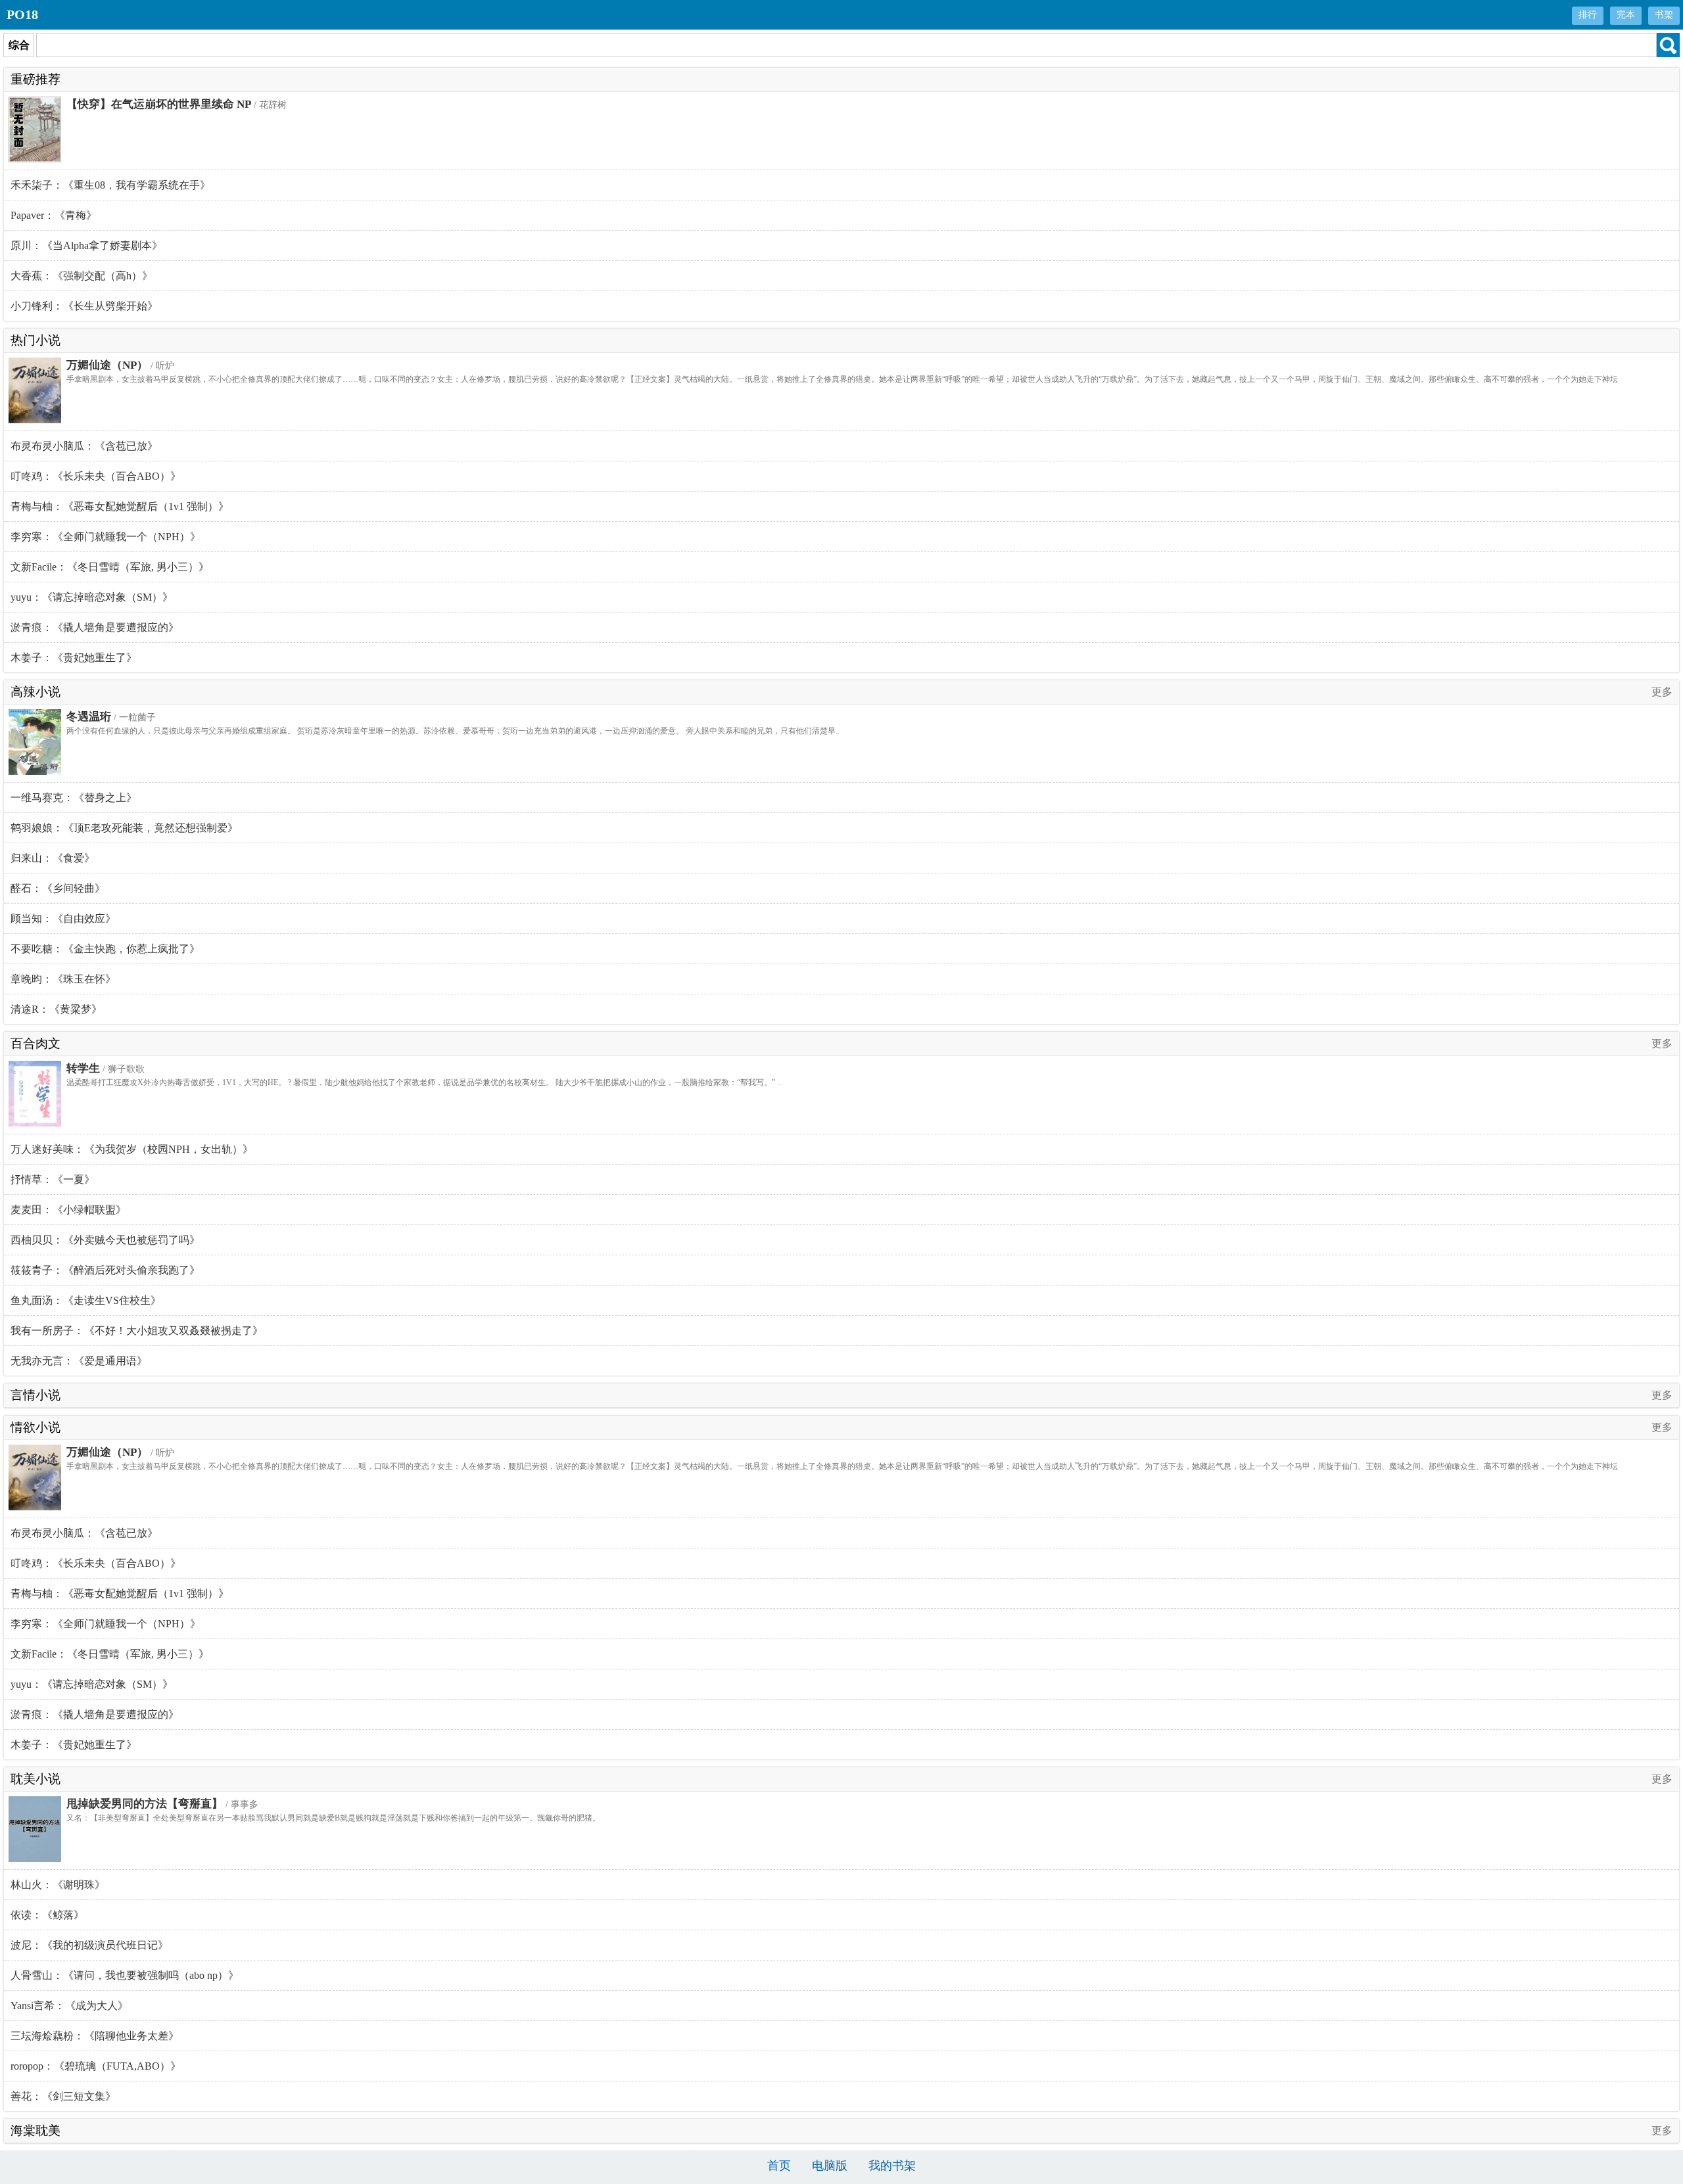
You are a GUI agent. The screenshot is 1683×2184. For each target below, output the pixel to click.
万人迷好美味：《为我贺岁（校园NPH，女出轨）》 (132, 1149)
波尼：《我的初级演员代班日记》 (89, 1945)
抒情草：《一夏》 (53, 1179)
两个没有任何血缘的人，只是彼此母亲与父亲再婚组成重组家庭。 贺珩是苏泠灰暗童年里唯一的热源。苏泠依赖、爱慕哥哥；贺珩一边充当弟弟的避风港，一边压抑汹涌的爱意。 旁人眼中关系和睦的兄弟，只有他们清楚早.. (453, 731)
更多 (1662, 692)
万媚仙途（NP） (107, 365)
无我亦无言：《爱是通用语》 (79, 1361)
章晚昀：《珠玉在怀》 (63, 979)
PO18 (22, 14)
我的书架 (892, 2166)
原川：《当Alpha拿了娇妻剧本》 (86, 245)
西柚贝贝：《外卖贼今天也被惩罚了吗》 (105, 1240)
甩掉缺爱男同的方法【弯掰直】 (145, 1804)
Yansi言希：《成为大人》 (69, 2006)
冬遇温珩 (89, 717)
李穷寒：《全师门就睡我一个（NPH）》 (106, 537)
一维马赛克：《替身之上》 (74, 798)
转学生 (83, 1068)
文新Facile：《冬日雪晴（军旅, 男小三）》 (110, 567)
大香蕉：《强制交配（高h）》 (82, 276)
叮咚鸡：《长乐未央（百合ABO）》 (96, 476)
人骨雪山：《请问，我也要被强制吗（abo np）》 (125, 1975)
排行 (1588, 15)
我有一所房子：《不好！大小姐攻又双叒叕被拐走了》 (137, 1331)
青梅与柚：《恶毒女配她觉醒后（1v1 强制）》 (120, 506)
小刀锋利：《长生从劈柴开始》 (84, 306)
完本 (1626, 15)
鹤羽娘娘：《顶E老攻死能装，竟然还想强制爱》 (124, 828)
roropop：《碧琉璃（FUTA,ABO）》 (96, 2066)
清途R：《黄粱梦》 (56, 1009)
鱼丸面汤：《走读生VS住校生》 (86, 1300)
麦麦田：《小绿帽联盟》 (68, 1210)
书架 (1664, 15)
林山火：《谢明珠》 (58, 1885)
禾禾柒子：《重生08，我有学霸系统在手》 (110, 185)
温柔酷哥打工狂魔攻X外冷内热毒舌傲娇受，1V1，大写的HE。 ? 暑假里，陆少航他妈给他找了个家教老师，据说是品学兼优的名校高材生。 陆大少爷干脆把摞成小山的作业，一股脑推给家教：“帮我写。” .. (424, 1082)
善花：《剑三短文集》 (63, 2096)
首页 (779, 2166)
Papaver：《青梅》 (54, 215)
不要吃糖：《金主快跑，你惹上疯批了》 (105, 949)
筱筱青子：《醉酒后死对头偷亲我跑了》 (105, 1270)
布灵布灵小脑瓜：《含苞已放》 (84, 446)
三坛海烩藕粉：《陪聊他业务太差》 (95, 2036)
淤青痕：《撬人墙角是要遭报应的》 (95, 627)
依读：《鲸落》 (47, 1915)
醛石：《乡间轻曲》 (58, 888)
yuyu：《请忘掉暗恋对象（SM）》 (92, 597)
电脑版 (830, 2166)
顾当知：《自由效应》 (63, 918)
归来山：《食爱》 (53, 858)
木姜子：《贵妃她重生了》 (74, 658)
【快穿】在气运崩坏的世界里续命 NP (159, 104)
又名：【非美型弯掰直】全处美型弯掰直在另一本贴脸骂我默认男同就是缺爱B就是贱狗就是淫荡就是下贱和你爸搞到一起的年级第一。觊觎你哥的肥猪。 (333, 1818)
